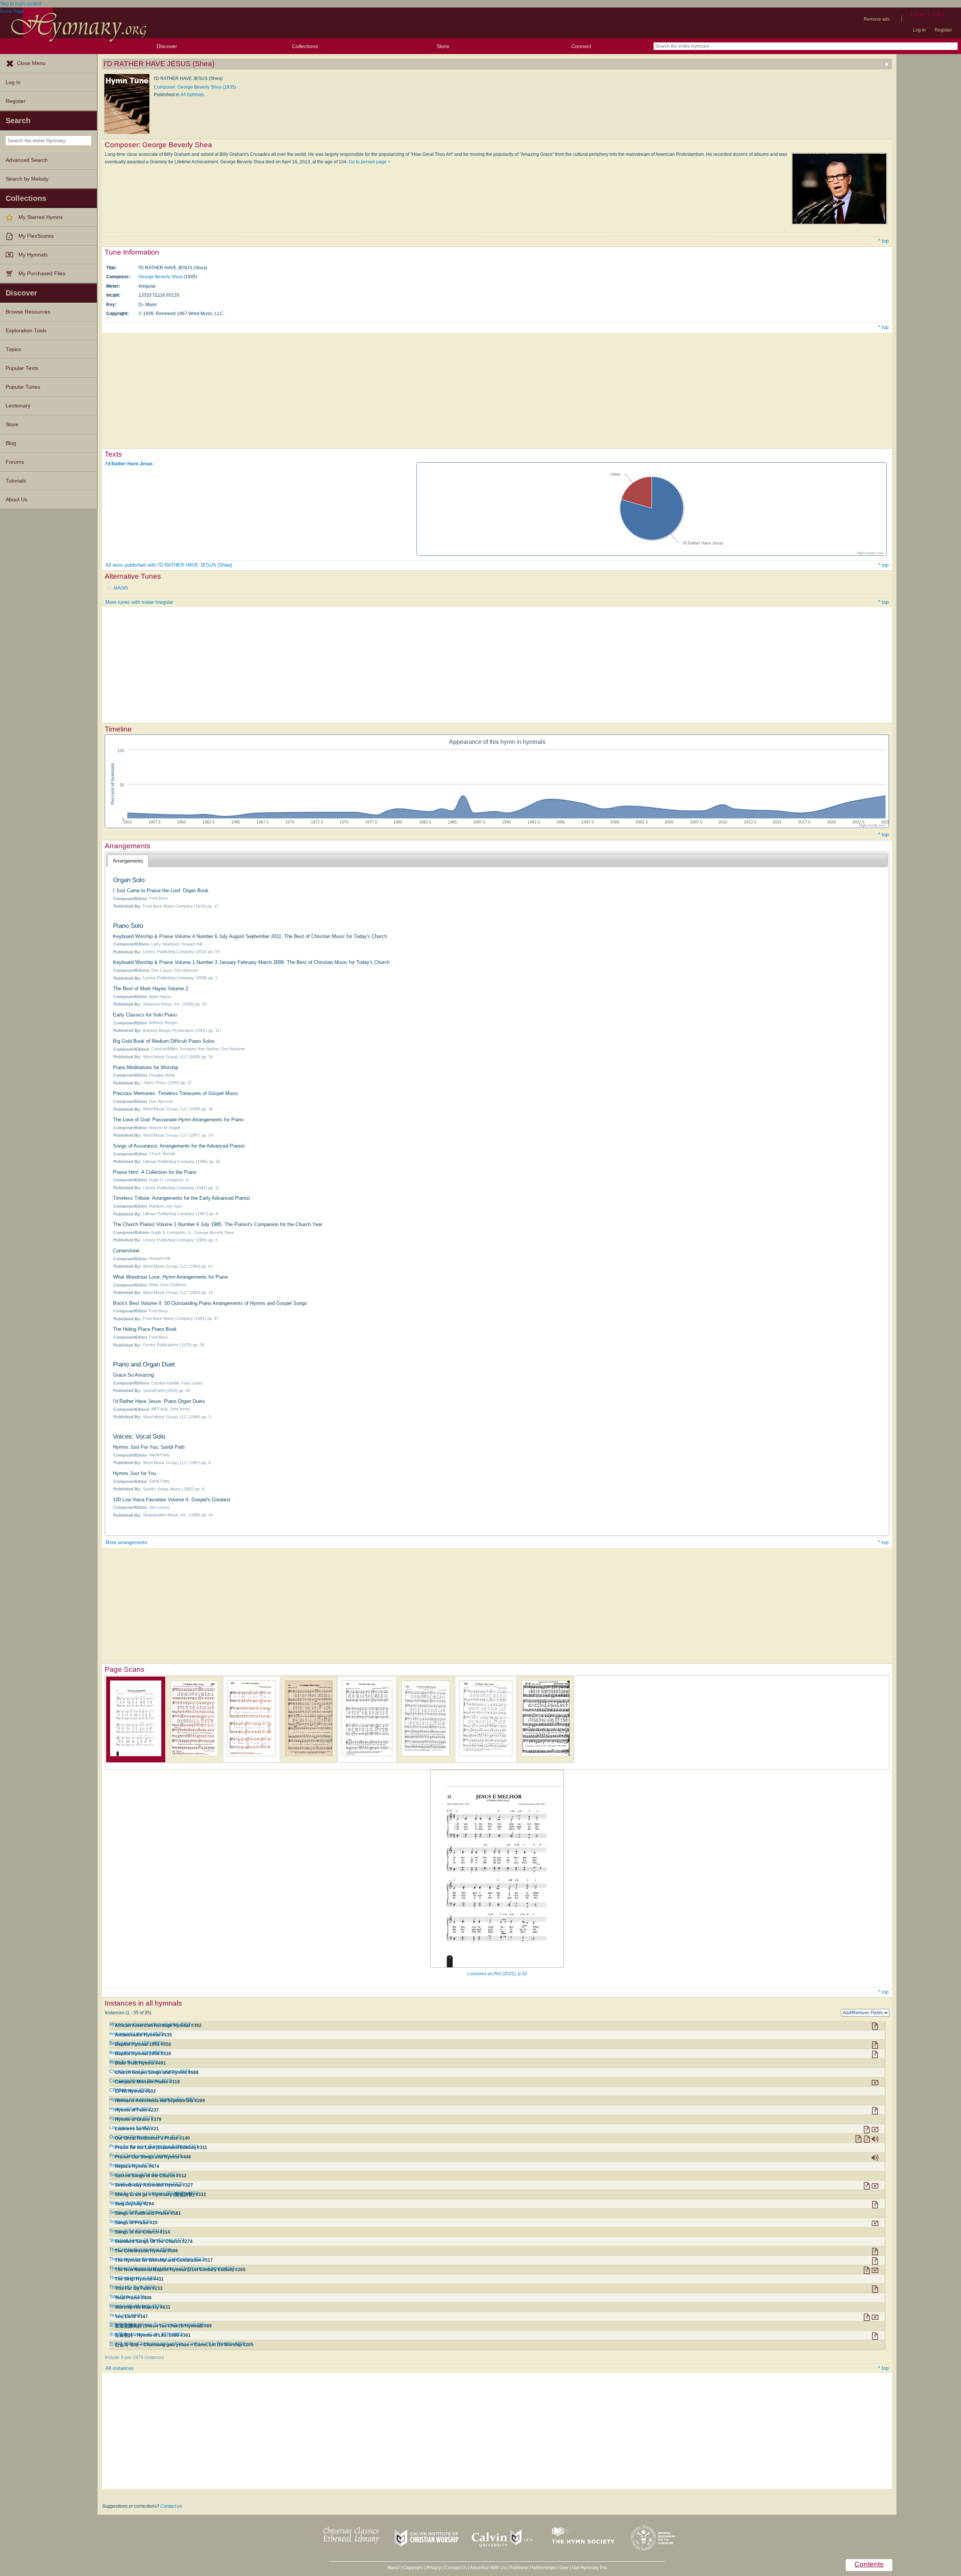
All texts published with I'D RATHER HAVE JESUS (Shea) (169, 565)
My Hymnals (33, 255)
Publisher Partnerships (533, 2568)
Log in (919, 30)
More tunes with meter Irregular (139, 602)
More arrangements (127, 1542)
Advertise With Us (488, 2568)
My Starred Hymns (41, 217)
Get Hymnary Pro (590, 2568)
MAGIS (121, 588)
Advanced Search (27, 160)
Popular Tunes (23, 387)
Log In (13, 82)
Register (943, 30)
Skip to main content (21, 4)
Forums (15, 462)
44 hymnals (192, 95)
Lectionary (18, 406)
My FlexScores (36, 236)
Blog (11, 443)
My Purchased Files (42, 274)
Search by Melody (27, 179)
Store (443, 46)
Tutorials (16, 481)
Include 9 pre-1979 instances (134, 2357)
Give (564, 2568)
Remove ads (877, 19)
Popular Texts (22, 368)
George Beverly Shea (160, 277)
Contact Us (456, 2568)
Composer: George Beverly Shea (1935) (195, 87)
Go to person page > (370, 162)
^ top (883, 241)
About (393, 2568)
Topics (13, 349)
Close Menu (31, 63)
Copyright (413, 2568)
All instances (120, 2368)
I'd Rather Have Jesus (129, 464)
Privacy (434, 2568)
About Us (17, 500)
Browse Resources (28, 312)
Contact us (171, 2506)
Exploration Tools (26, 331)
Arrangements (128, 861)
